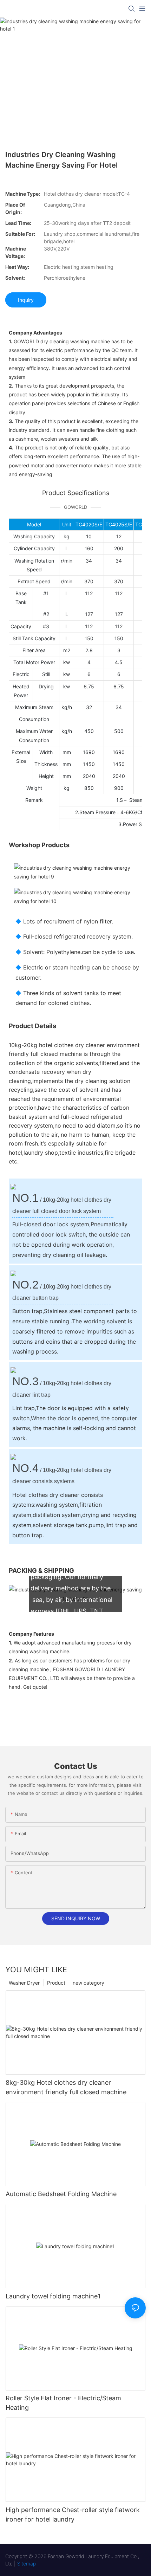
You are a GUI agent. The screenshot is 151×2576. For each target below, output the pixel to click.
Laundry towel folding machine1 (53, 2296)
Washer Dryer (24, 1983)
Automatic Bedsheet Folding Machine (61, 2194)
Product (56, 1983)
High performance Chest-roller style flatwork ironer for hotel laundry (73, 2515)
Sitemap (27, 2564)
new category (88, 1983)
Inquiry (26, 300)
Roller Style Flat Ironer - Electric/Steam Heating (63, 2403)
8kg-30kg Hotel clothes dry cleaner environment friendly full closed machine (66, 2087)
